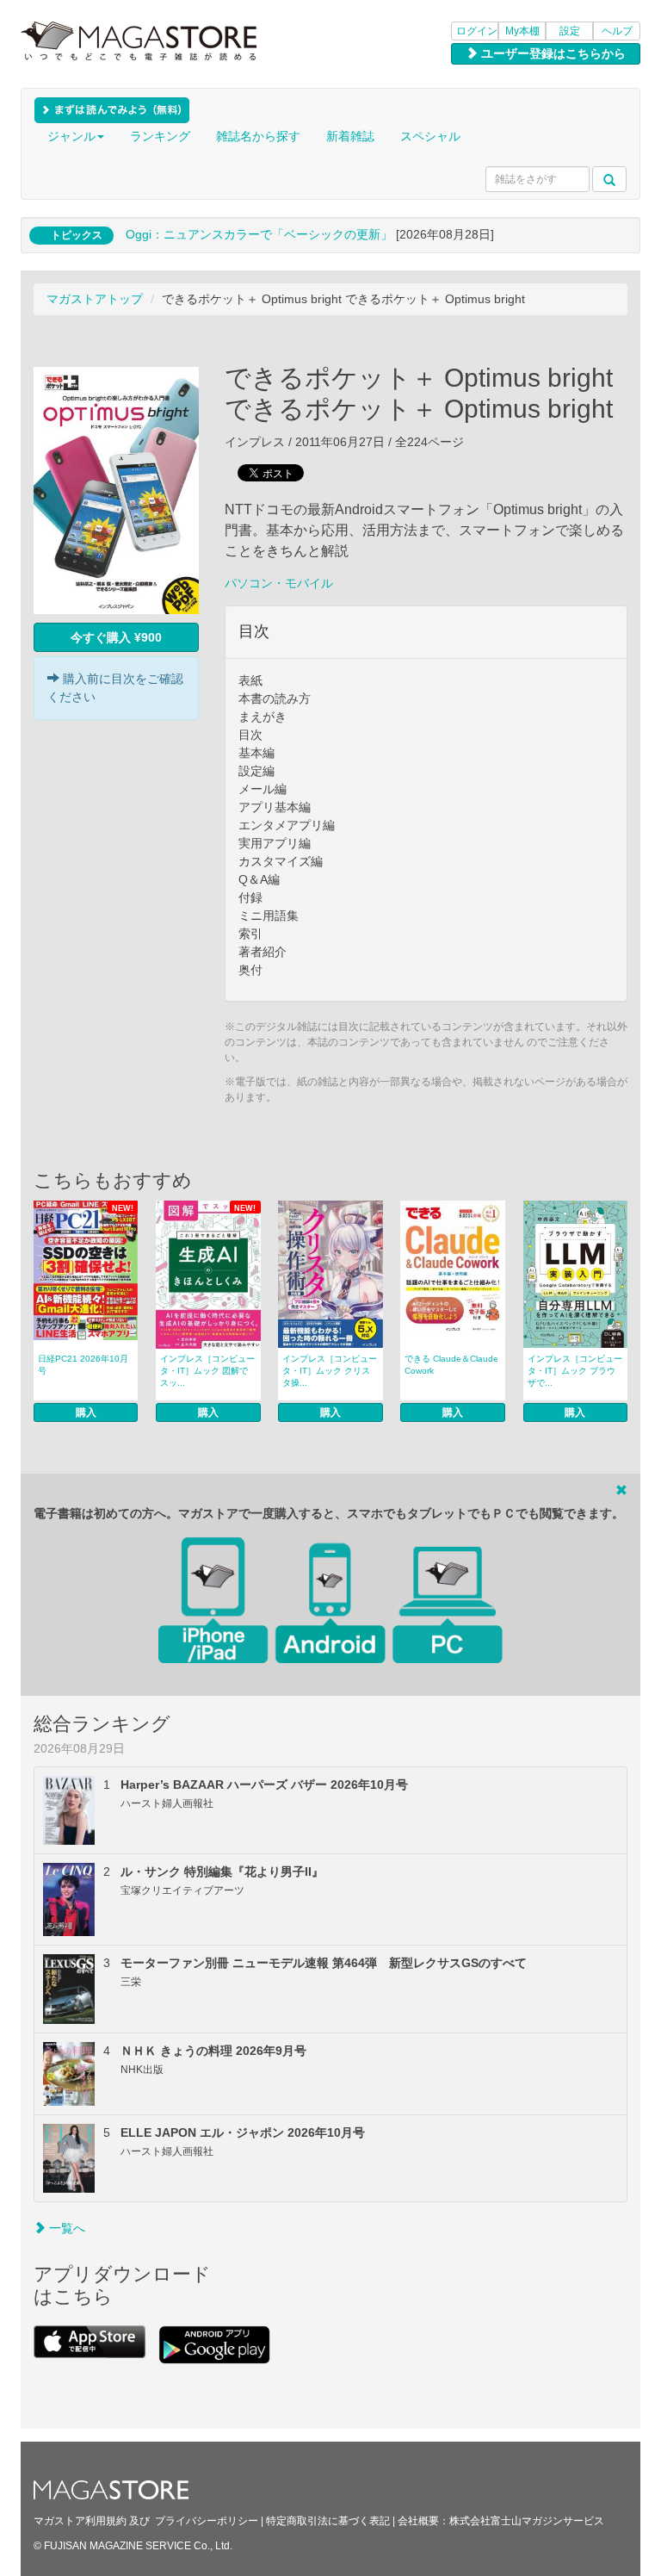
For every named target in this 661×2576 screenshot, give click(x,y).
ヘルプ (617, 31)
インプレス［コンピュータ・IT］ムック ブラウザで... (575, 1371)
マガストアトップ (95, 299)
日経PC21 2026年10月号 (83, 1365)
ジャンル (71, 136)
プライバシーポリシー (207, 2521)
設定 (570, 31)
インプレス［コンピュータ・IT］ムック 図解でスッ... (207, 1371)
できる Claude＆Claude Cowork (451, 1365)
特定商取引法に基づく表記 (328, 2521)
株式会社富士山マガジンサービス (527, 2521)
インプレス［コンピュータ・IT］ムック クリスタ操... (330, 1371)
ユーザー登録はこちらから (552, 53)
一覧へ (65, 2228)
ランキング (160, 136)
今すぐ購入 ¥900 (116, 637)
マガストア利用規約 (80, 2521)
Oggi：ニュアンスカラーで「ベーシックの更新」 (259, 234)
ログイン (477, 31)
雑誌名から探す (258, 136)
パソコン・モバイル (279, 583)
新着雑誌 (350, 136)
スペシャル (430, 136)
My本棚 (522, 31)
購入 (86, 1412)
